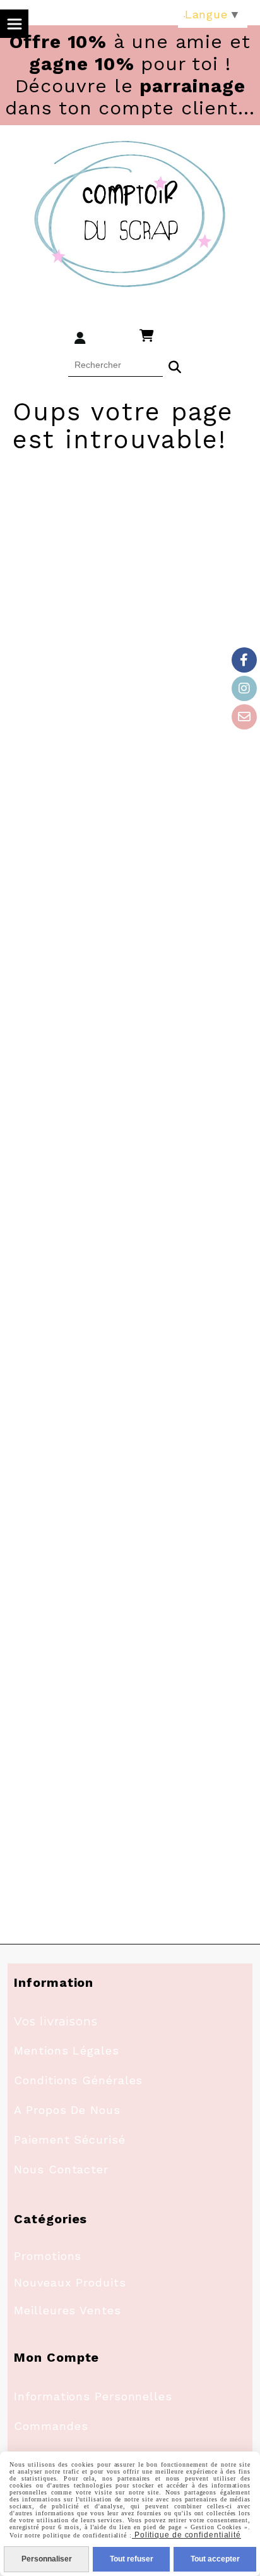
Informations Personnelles (93, 2396)
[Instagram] (244, 688)
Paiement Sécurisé (69, 2140)
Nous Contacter (61, 2169)
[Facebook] (244, 660)
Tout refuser (132, 2559)
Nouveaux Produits (70, 2282)
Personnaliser (47, 2559)
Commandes (51, 2426)
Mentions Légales (66, 2050)
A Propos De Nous (67, 2110)
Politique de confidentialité (186, 2535)
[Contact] (244, 717)
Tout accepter (215, 2559)
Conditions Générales (78, 2080)
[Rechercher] (175, 365)
